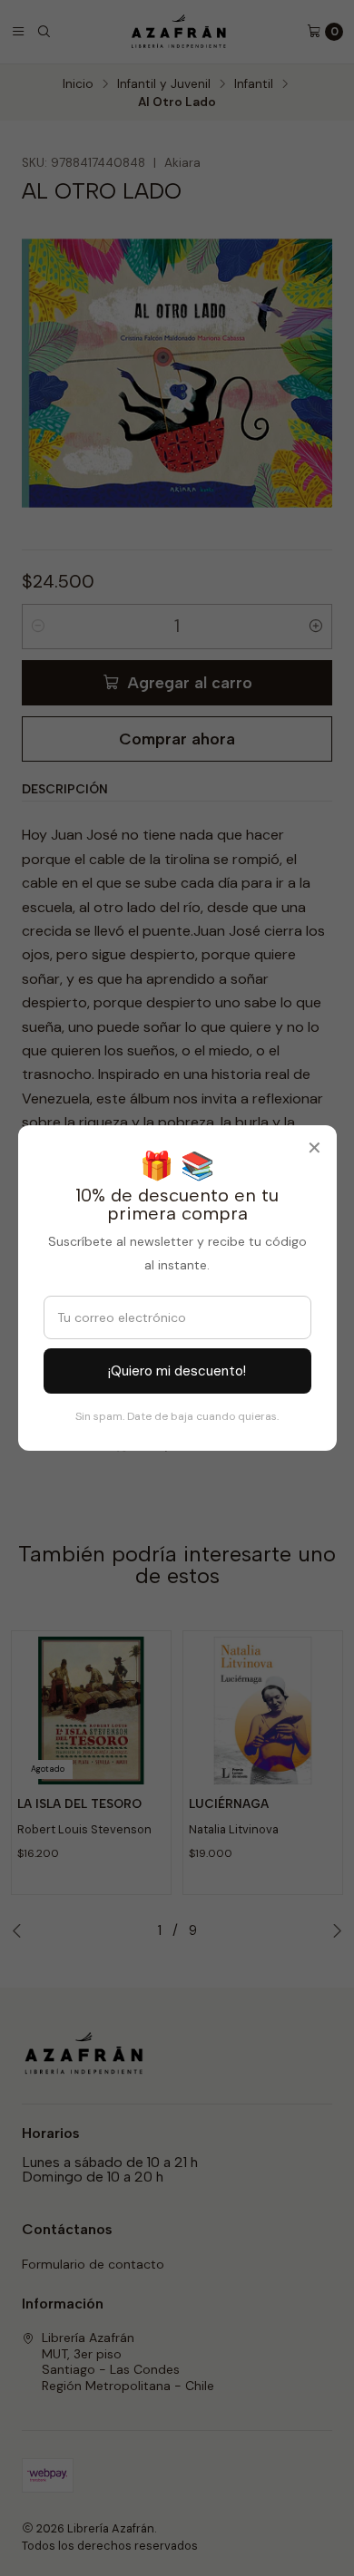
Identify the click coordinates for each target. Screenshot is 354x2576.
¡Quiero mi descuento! (177, 1371)
